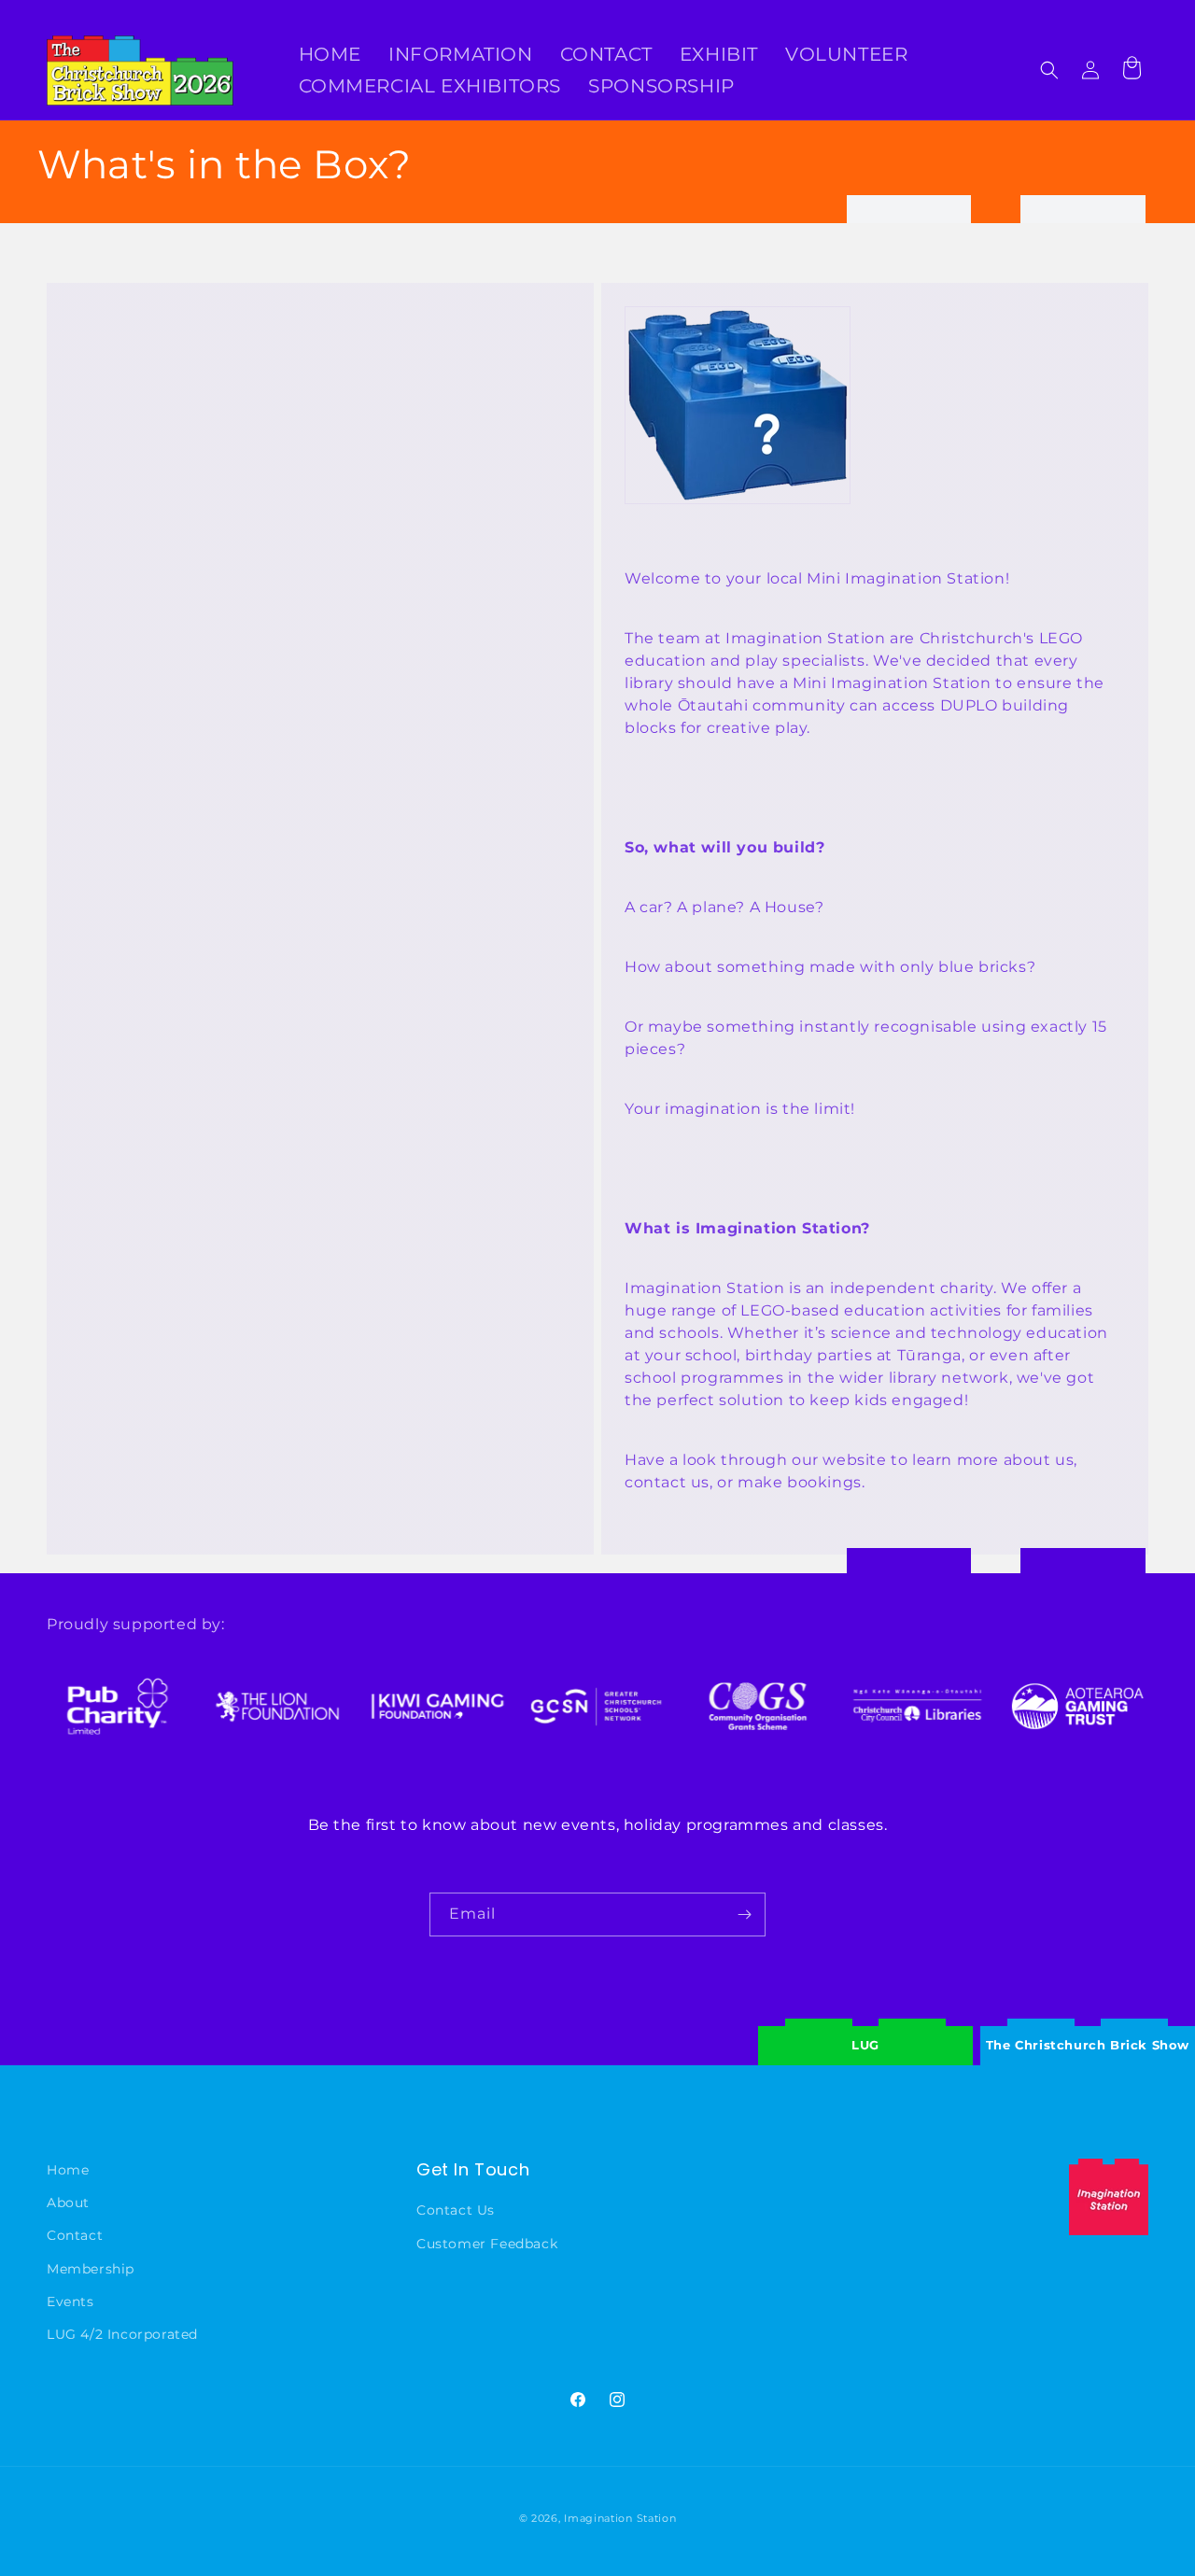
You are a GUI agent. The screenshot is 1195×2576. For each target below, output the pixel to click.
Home (68, 2170)
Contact (75, 2236)
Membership (91, 2269)
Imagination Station (620, 2518)
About (68, 2203)
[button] (1049, 70)
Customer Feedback (487, 2244)
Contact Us (456, 2211)
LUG (865, 2045)
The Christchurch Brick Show (1088, 2031)
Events (70, 2302)
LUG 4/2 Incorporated (122, 2334)
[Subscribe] (744, 1914)
